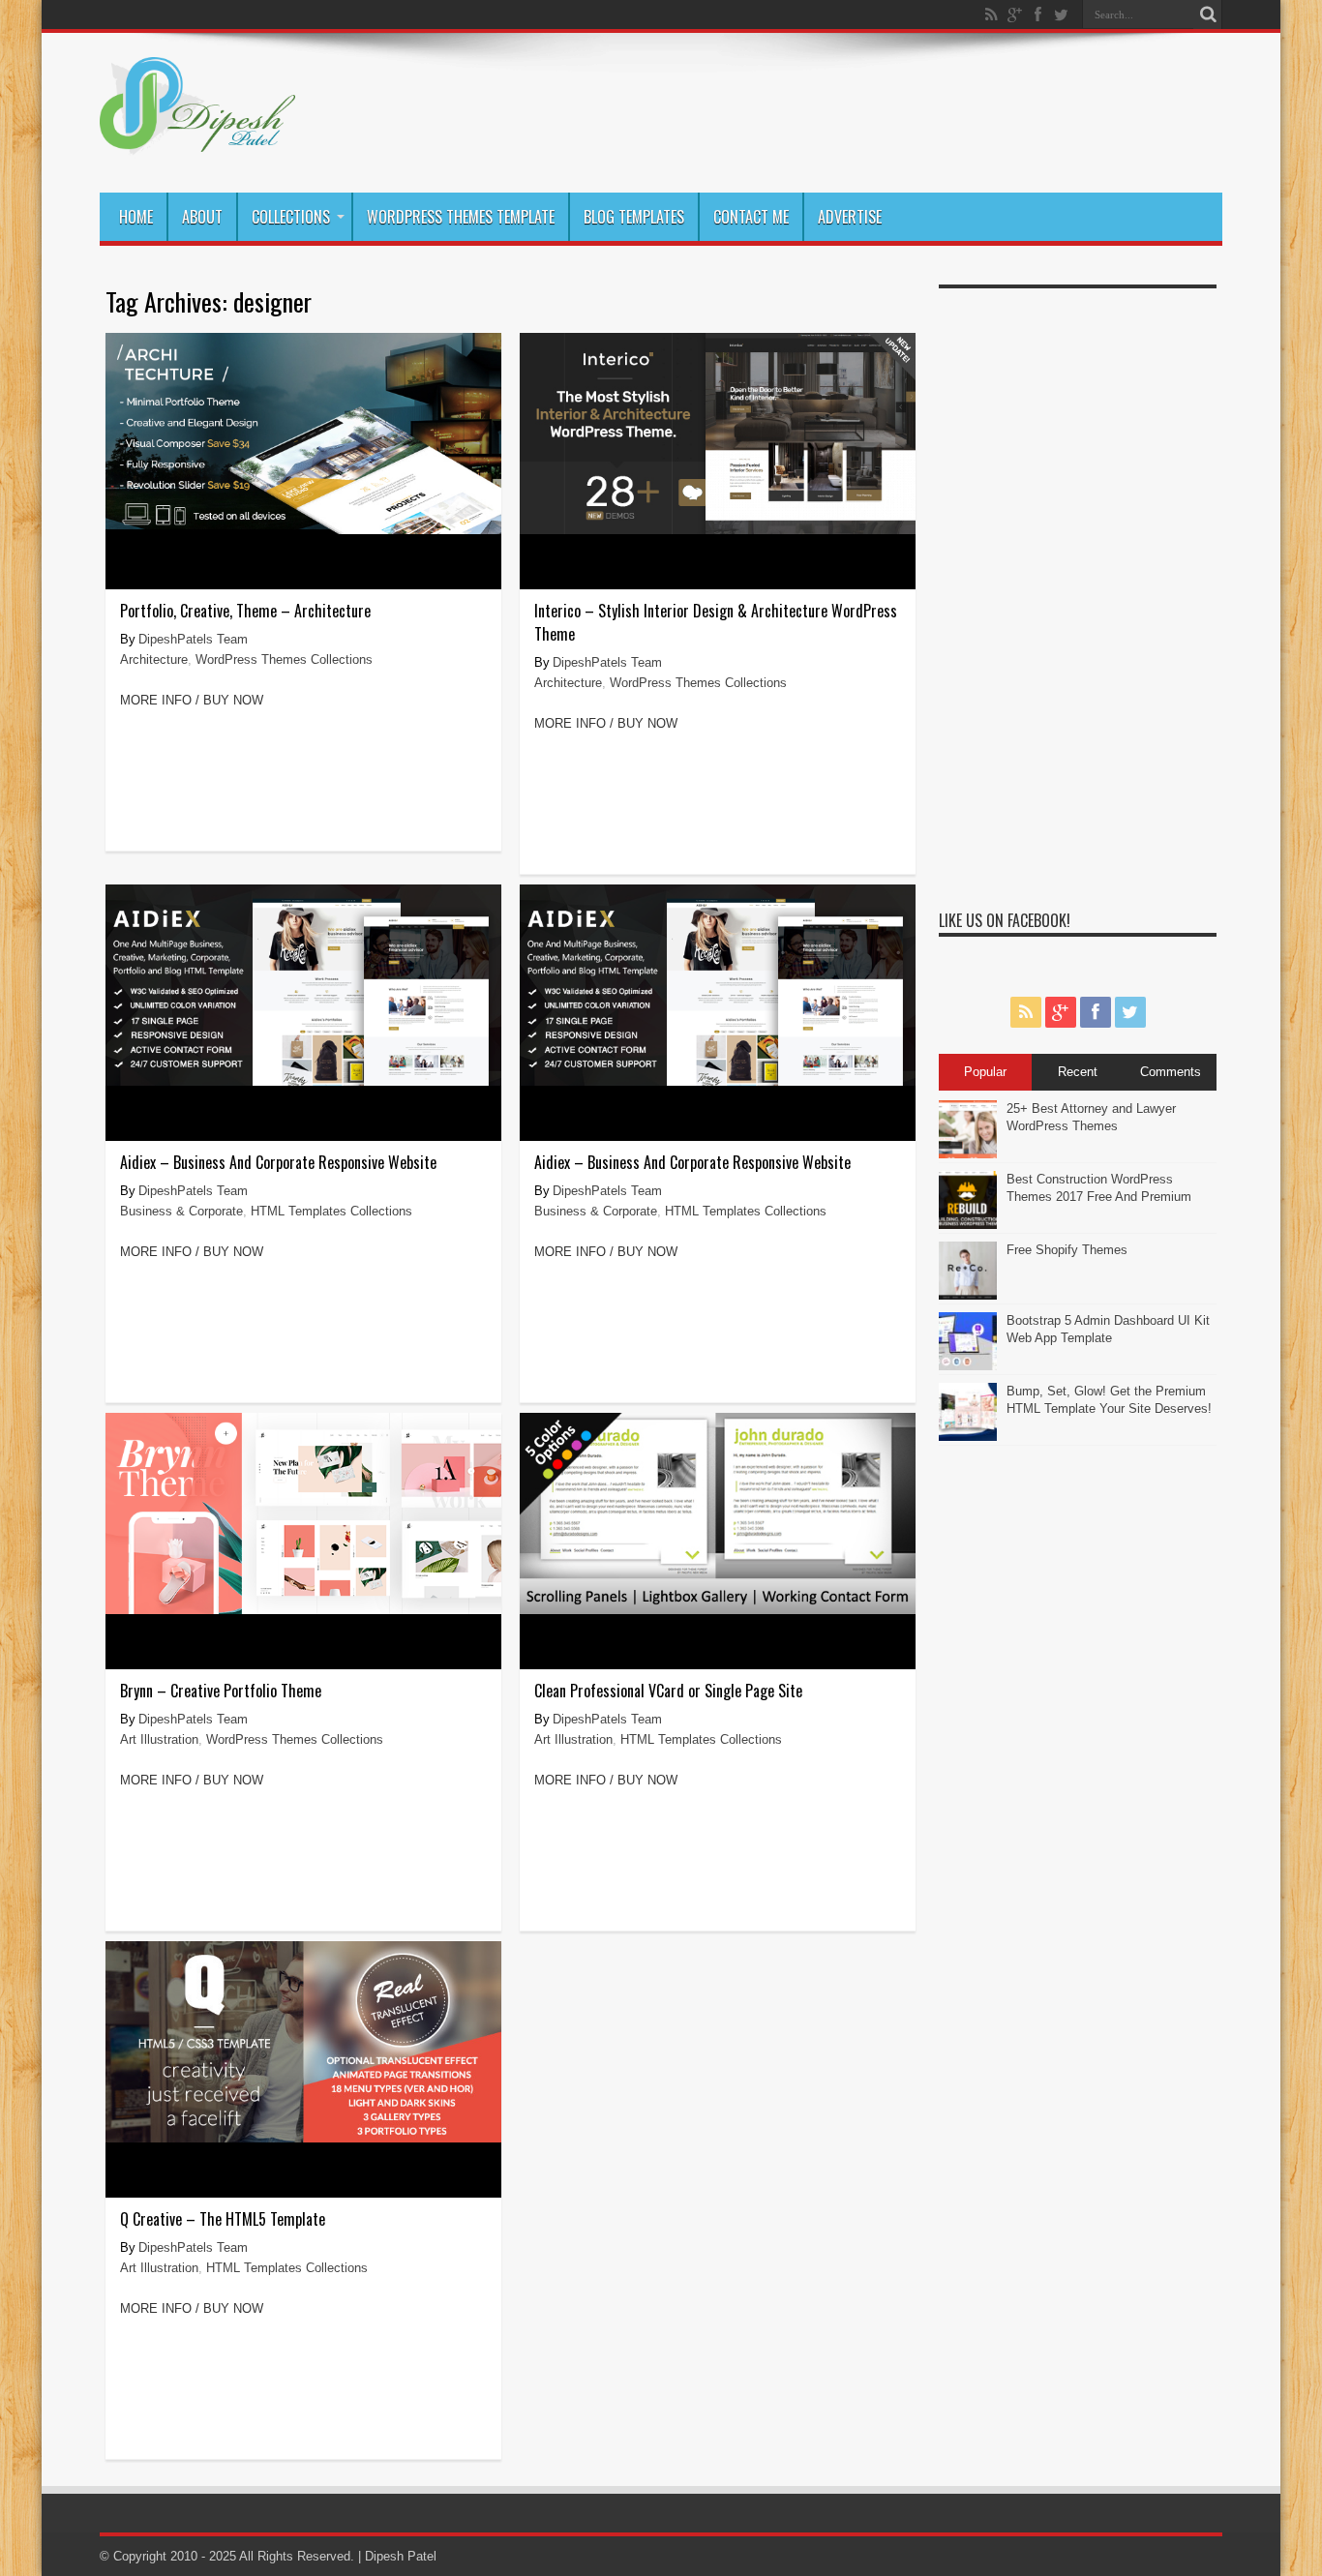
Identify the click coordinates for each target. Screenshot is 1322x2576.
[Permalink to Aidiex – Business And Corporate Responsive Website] (303, 1081)
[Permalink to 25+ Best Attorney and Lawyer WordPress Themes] (968, 1154)
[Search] (1208, 15)
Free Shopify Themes (1067, 1250)
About (202, 217)
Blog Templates (634, 217)
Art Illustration (159, 1739)
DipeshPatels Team (193, 639)
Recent (1078, 1072)
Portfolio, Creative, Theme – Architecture (245, 611)
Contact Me (751, 217)
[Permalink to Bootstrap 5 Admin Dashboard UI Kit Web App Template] (968, 1366)
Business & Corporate (181, 1211)
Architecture (154, 659)
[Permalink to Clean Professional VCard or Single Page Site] (718, 1610)
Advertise (850, 217)
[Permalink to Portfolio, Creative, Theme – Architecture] (303, 530)
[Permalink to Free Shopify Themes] (968, 1295)
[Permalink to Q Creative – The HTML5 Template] (303, 2138)
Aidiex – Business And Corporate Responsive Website (278, 1162)
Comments (1171, 1072)
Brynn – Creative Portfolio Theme (221, 1691)
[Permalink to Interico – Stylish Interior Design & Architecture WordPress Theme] (718, 530)
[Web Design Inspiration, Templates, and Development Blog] (197, 144)
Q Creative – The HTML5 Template (223, 2219)
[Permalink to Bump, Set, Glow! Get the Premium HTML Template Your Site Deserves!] (968, 1437)
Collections (291, 217)
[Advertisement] (1078, 588)
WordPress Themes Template (461, 217)
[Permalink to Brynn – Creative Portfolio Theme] (303, 1610)
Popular (985, 1072)
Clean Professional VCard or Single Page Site (668, 1691)
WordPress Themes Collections (284, 659)
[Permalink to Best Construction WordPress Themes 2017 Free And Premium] (968, 1225)
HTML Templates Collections (331, 1211)
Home (136, 217)
